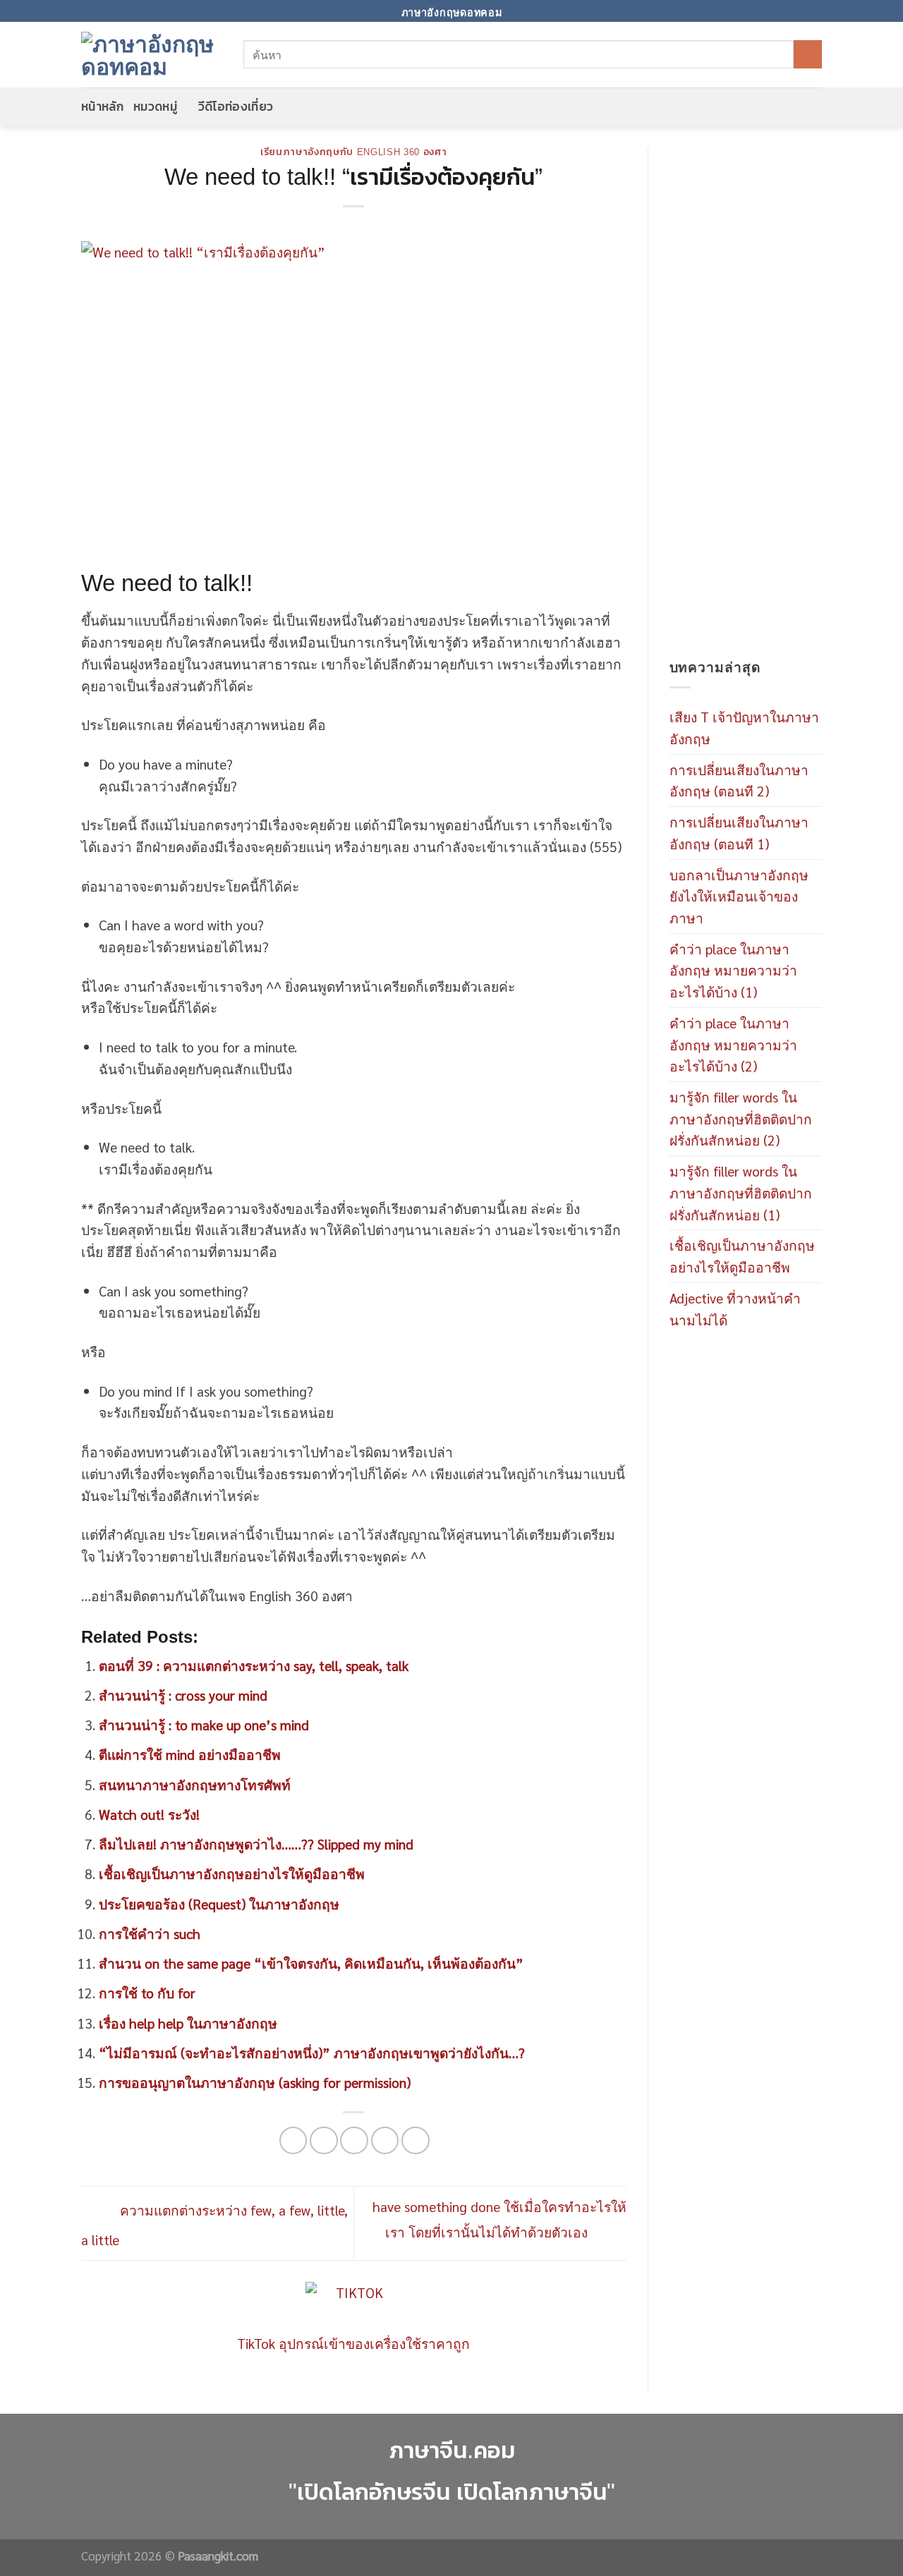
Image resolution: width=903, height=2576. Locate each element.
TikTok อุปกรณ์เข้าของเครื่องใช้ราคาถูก (353, 2343)
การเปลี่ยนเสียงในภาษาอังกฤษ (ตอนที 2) (739, 780)
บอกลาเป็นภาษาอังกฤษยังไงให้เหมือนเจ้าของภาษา (739, 896)
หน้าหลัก (102, 107)
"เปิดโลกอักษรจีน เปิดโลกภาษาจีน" (452, 2492)
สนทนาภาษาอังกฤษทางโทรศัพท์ (195, 1784)
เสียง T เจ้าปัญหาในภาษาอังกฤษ (744, 727)
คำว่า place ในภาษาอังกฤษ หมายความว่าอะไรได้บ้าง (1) (733, 970)
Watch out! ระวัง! (149, 1814)
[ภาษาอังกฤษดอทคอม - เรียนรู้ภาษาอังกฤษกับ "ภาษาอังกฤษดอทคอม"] (152, 54)
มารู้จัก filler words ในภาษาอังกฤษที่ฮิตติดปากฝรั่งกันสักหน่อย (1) (741, 1192)
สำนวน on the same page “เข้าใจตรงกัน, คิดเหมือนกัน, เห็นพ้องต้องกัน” (311, 1963)
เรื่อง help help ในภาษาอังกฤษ (188, 2023)
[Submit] (808, 54)
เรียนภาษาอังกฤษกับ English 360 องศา (354, 152)
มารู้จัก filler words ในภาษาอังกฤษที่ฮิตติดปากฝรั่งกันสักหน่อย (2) (741, 1118)
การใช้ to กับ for (147, 1992)
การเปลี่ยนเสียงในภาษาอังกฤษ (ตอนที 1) (739, 832)
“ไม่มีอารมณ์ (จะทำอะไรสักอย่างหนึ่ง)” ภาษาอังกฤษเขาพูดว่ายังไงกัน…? (312, 2052)
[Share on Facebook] (293, 2141)
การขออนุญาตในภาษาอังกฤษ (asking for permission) (255, 2082)
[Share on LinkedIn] (416, 2141)
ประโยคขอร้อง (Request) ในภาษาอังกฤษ (219, 1903)
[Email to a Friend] (354, 2141)
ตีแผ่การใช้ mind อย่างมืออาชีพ (190, 1754)
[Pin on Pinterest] (385, 2141)
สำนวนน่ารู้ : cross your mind (183, 1695)
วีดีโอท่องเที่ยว (236, 107)
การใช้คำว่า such (150, 1933)
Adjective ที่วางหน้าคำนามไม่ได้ (735, 1308)
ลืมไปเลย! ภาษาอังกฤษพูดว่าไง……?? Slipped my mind (256, 1843)
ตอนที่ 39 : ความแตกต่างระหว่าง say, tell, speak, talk (254, 1665)
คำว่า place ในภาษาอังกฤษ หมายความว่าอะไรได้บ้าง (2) (733, 1044)
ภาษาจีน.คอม (452, 2450)
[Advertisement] (746, 402)
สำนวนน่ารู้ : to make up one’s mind (204, 1724)
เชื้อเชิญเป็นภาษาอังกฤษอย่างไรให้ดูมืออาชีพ (232, 1873)
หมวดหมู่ (155, 107)
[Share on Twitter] (324, 2141)
